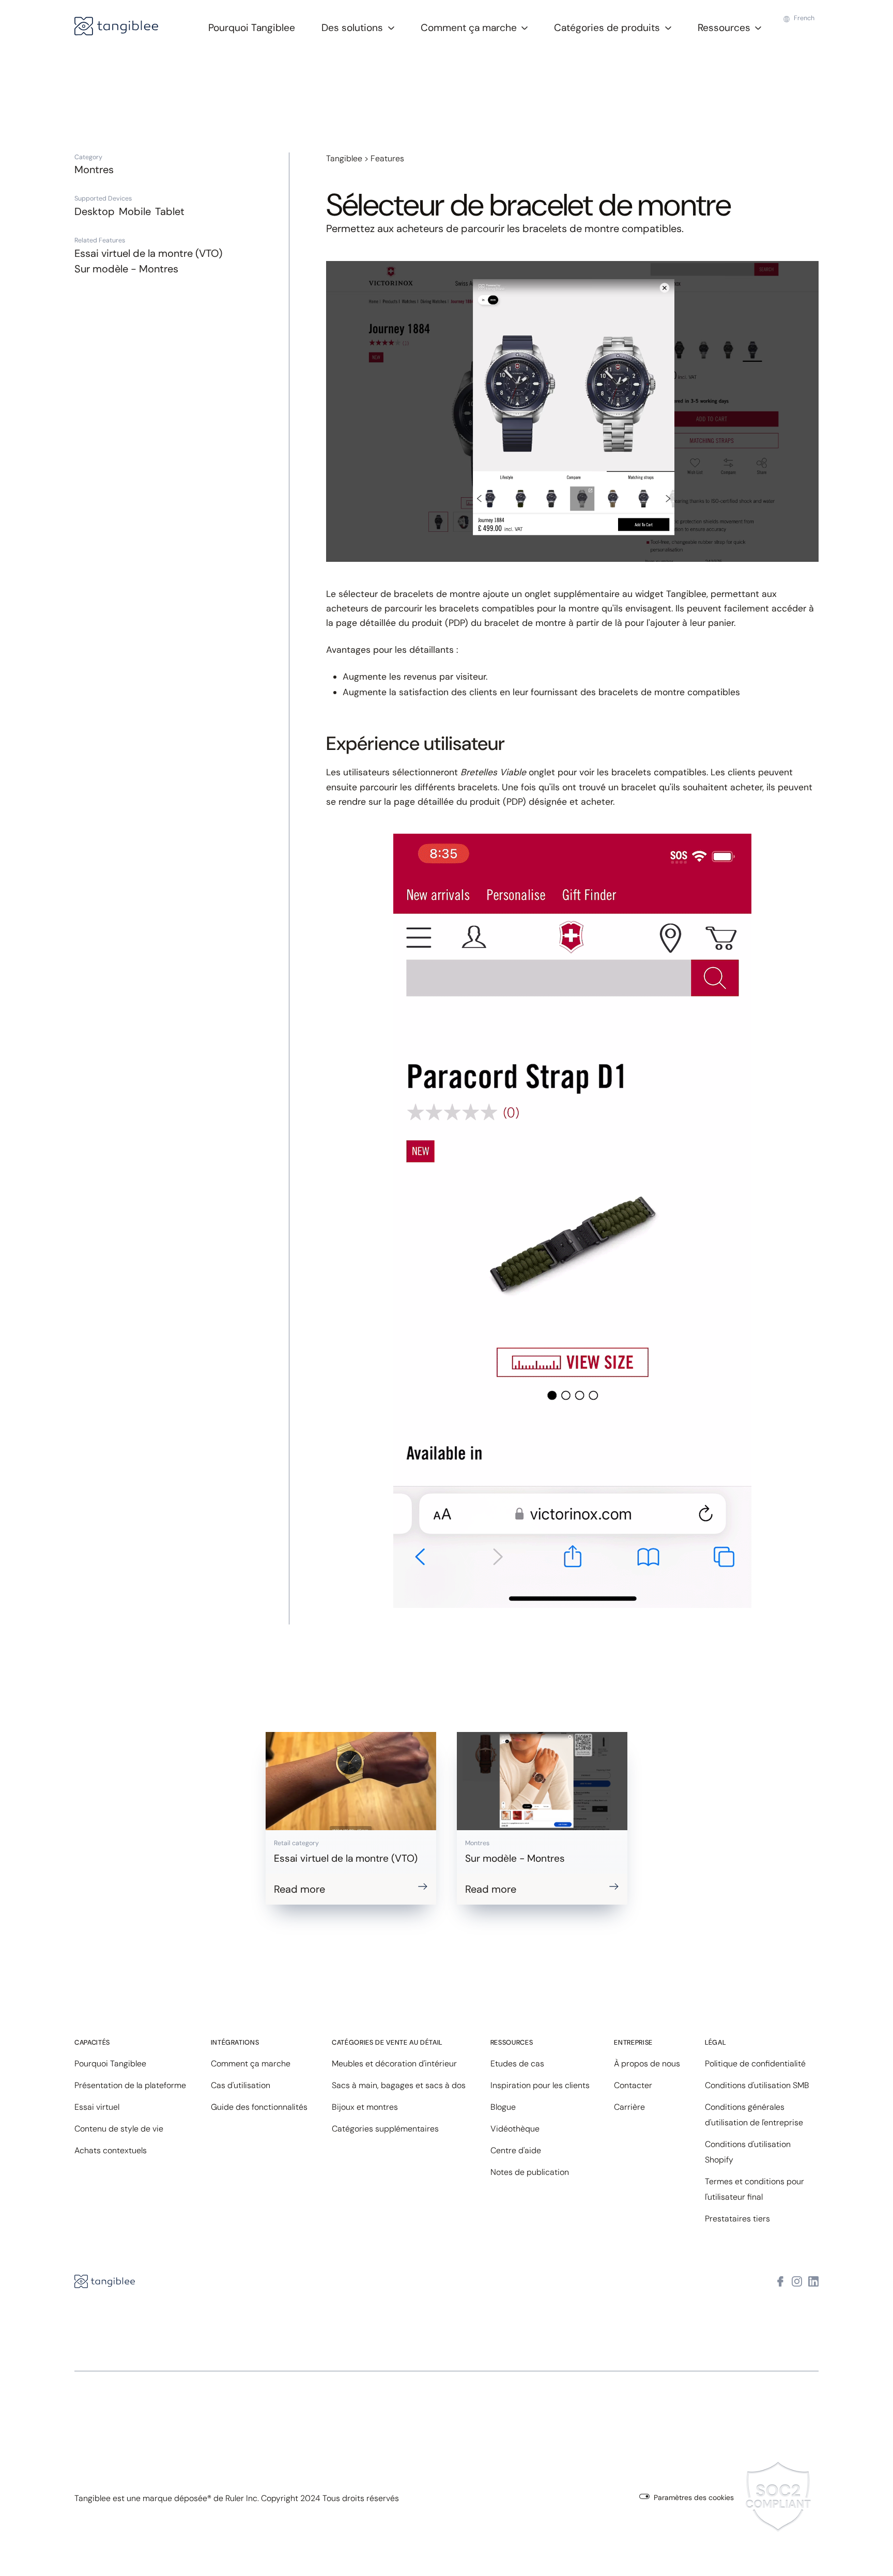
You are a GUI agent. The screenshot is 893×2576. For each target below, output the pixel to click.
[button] (358, 27)
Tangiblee (344, 158)
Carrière (629, 2107)
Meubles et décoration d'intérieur (394, 2064)
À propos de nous (647, 2064)
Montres (94, 170)
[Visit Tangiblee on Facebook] (780, 2282)
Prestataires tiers (737, 2219)
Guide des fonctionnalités (259, 2107)
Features (387, 158)
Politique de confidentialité (755, 2064)
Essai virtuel (97, 2107)
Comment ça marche (251, 2064)
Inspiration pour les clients (540, 2085)
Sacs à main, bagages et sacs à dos (399, 2085)
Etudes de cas (517, 2064)
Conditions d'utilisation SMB (757, 2085)
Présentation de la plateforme (130, 2085)
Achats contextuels (111, 2150)
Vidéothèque (515, 2129)
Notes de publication (530, 2172)
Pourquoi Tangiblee (252, 28)
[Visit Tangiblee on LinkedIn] (813, 2282)
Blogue (503, 2107)
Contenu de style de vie (119, 2129)
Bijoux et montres (365, 2107)
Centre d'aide (516, 2150)
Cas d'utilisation (241, 2085)
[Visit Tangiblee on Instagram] (797, 2282)
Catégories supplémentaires (385, 2129)
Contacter (633, 2085)
